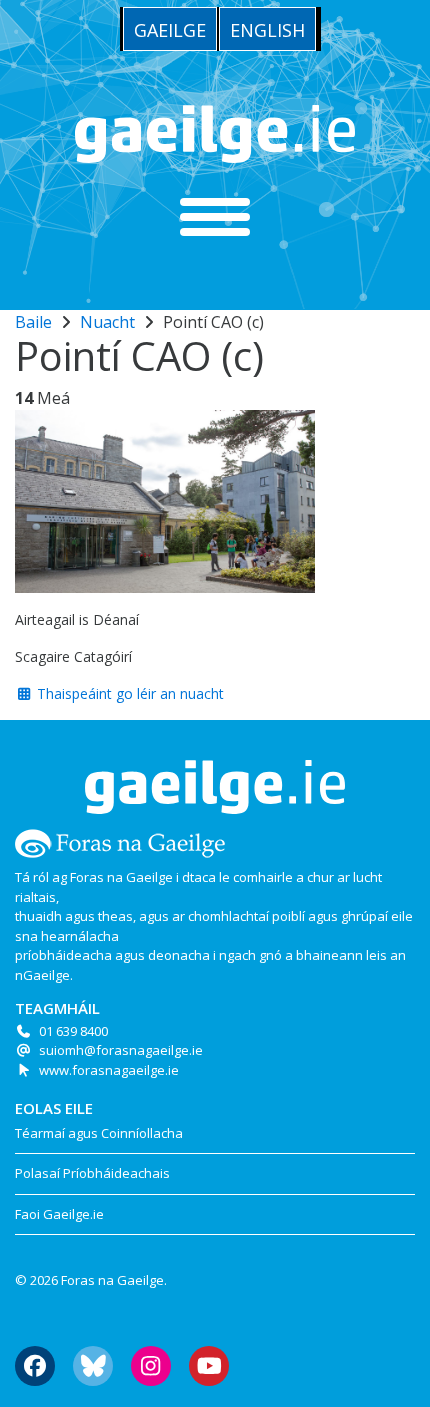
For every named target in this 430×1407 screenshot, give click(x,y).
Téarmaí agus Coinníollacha (99, 1133)
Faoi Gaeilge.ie (59, 1214)
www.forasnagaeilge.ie (109, 1070)
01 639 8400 (73, 1031)
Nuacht (107, 322)
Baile (33, 322)
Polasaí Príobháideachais (92, 1173)
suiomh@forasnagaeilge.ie (121, 1050)
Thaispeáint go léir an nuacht (128, 693)
